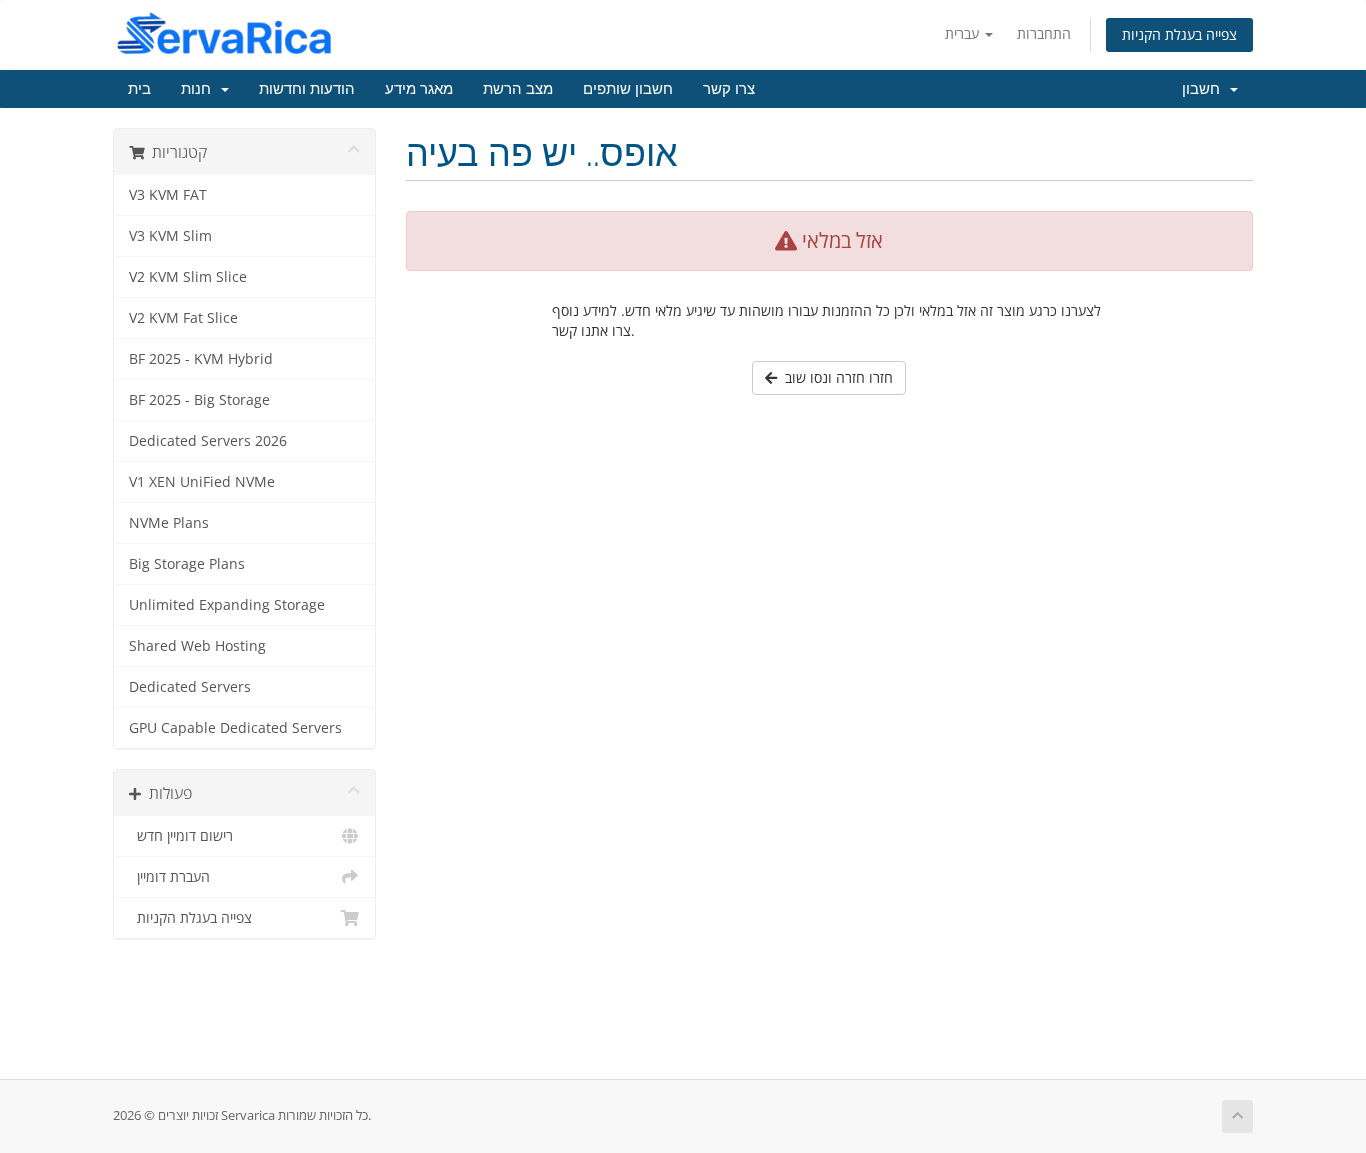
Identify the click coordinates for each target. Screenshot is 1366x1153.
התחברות (1044, 33)
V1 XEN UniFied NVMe (202, 482)
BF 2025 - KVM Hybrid (201, 359)
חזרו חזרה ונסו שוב (835, 377)
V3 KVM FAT (168, 195)
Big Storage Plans (187, 564)
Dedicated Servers (190, 687)
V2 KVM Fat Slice (183, 318)
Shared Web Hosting (197, 646)
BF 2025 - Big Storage (199, 400)
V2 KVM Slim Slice (188, 277)
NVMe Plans (169, 523)
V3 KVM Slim (170, 236)
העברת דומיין (169, 877)
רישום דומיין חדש (181, 836)
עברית (964, 33)
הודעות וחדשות (307, 89)
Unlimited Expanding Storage (227, 605)
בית (139, 89)
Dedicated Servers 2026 (208, 441)
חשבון (1205, 89)
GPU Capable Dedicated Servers (235, 728)
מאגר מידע (419, 89)
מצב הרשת (518, 89)
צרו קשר (729, 89)
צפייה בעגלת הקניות (1179, 34)
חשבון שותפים (628, 89)
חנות (200, 89)
